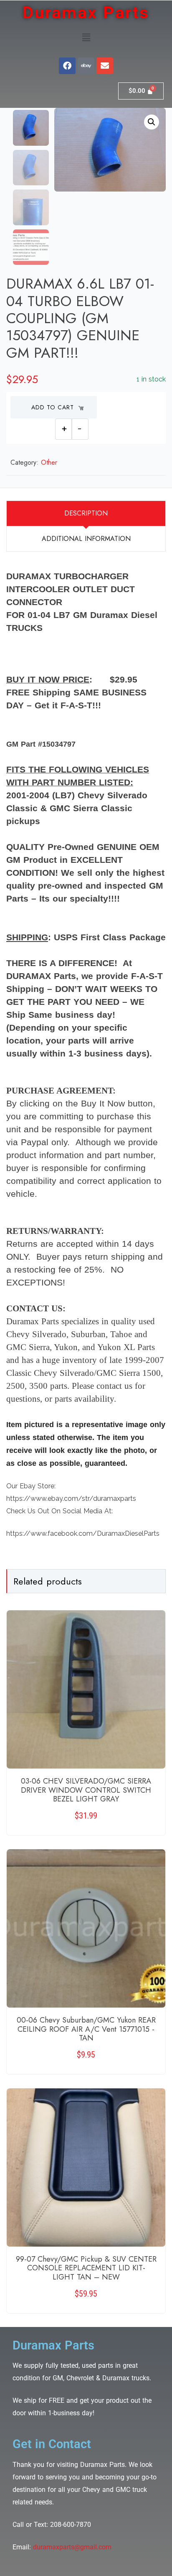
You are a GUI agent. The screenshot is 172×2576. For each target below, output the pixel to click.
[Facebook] (67, 66)
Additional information (86, 539)
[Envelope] (105, 66)
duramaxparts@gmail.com (72, 2547)
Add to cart (53, 407)
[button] (86, 37)
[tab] (86, 513)
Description (86, 513)
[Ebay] (86, 66)
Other (49, 462)
